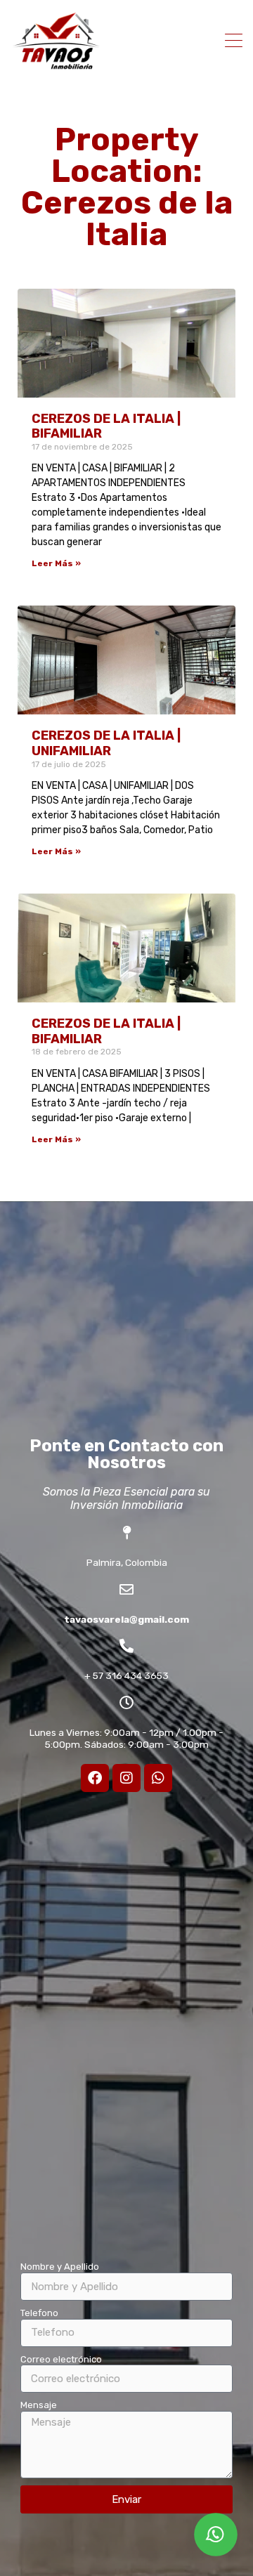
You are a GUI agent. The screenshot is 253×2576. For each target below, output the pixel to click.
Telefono (39, 2313)
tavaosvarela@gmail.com (126, 1619)
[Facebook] (95, 1778)
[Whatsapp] (158, 1778)
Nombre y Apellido (60, 2267)
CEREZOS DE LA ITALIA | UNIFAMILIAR (106, 743)
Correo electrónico (61, 2359)
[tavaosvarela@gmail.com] (126, 1590)
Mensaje (39, 2405)
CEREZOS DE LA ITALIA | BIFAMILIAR (106, 426)
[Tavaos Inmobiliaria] (56, 65)
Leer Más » (56, 563)
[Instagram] (126, 1778)
